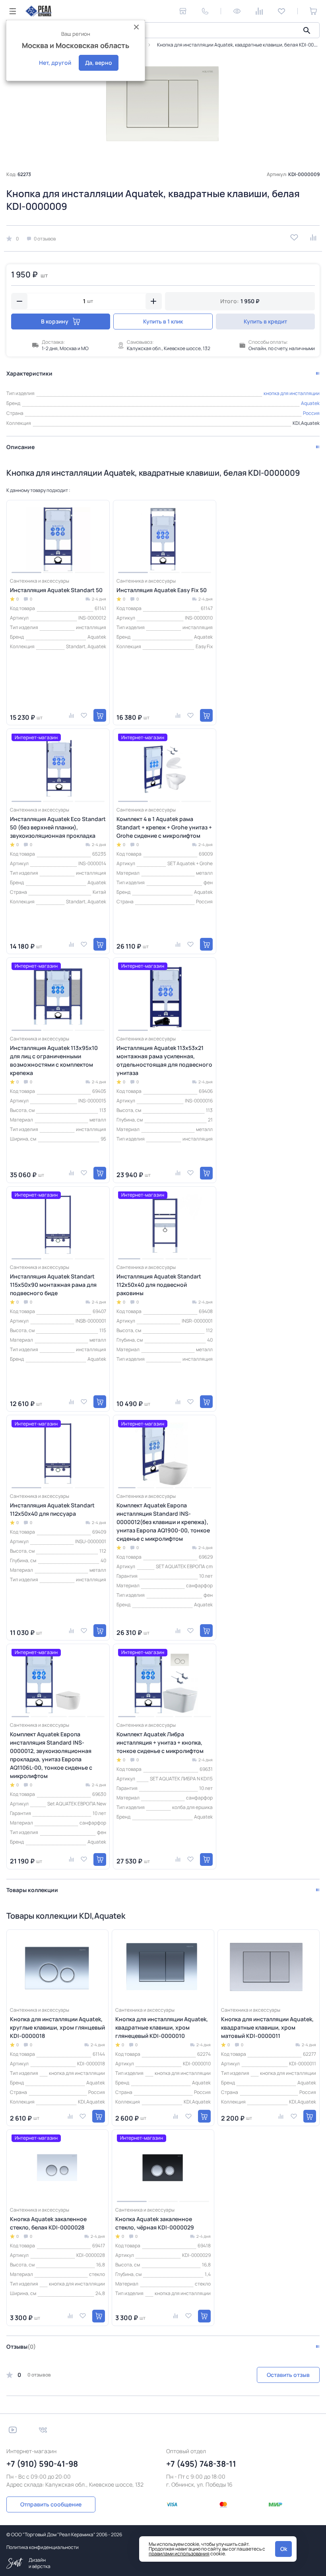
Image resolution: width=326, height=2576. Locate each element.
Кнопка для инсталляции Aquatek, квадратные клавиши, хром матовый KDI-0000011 (267, 2027)
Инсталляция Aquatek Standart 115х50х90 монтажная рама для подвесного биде (53, 1285)
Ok (284, 2549)
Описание (20, 447)
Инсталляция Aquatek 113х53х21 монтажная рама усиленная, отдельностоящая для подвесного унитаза (164, 1060)
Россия (311, 413)
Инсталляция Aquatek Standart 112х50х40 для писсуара (52, 1509)
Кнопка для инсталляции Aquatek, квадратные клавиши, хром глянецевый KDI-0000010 (162, 2027)
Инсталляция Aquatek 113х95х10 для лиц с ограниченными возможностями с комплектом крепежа (54, 1060)
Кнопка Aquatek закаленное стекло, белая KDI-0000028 (48, 2223)
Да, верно (99, 63)
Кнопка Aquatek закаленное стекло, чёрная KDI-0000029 (155, 2223)
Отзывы (21, 2346)
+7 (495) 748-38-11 (201, 2464)
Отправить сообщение (51, 2504)
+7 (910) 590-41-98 (42, 2464)
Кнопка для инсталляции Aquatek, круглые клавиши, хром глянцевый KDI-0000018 (57, 2027)
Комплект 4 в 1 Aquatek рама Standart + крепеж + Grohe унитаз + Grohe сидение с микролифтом (164, 827)
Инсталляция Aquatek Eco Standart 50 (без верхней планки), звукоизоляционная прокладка (58, 827)
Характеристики (29, 373)
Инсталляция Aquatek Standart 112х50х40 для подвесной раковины (159, 1285)
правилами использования (179, 2554)
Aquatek (310, 403)
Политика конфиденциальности (43, 2547)
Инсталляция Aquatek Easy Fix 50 (162, 590)
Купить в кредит (265, 321)
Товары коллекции (32, 1890)
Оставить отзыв (288, 2375)
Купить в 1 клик (163, 321)
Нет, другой (55, 63)
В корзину (55, 321)
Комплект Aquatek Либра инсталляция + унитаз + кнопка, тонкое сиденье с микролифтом (160, 1742)
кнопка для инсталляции (292, 393)
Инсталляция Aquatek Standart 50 (56, 590)
